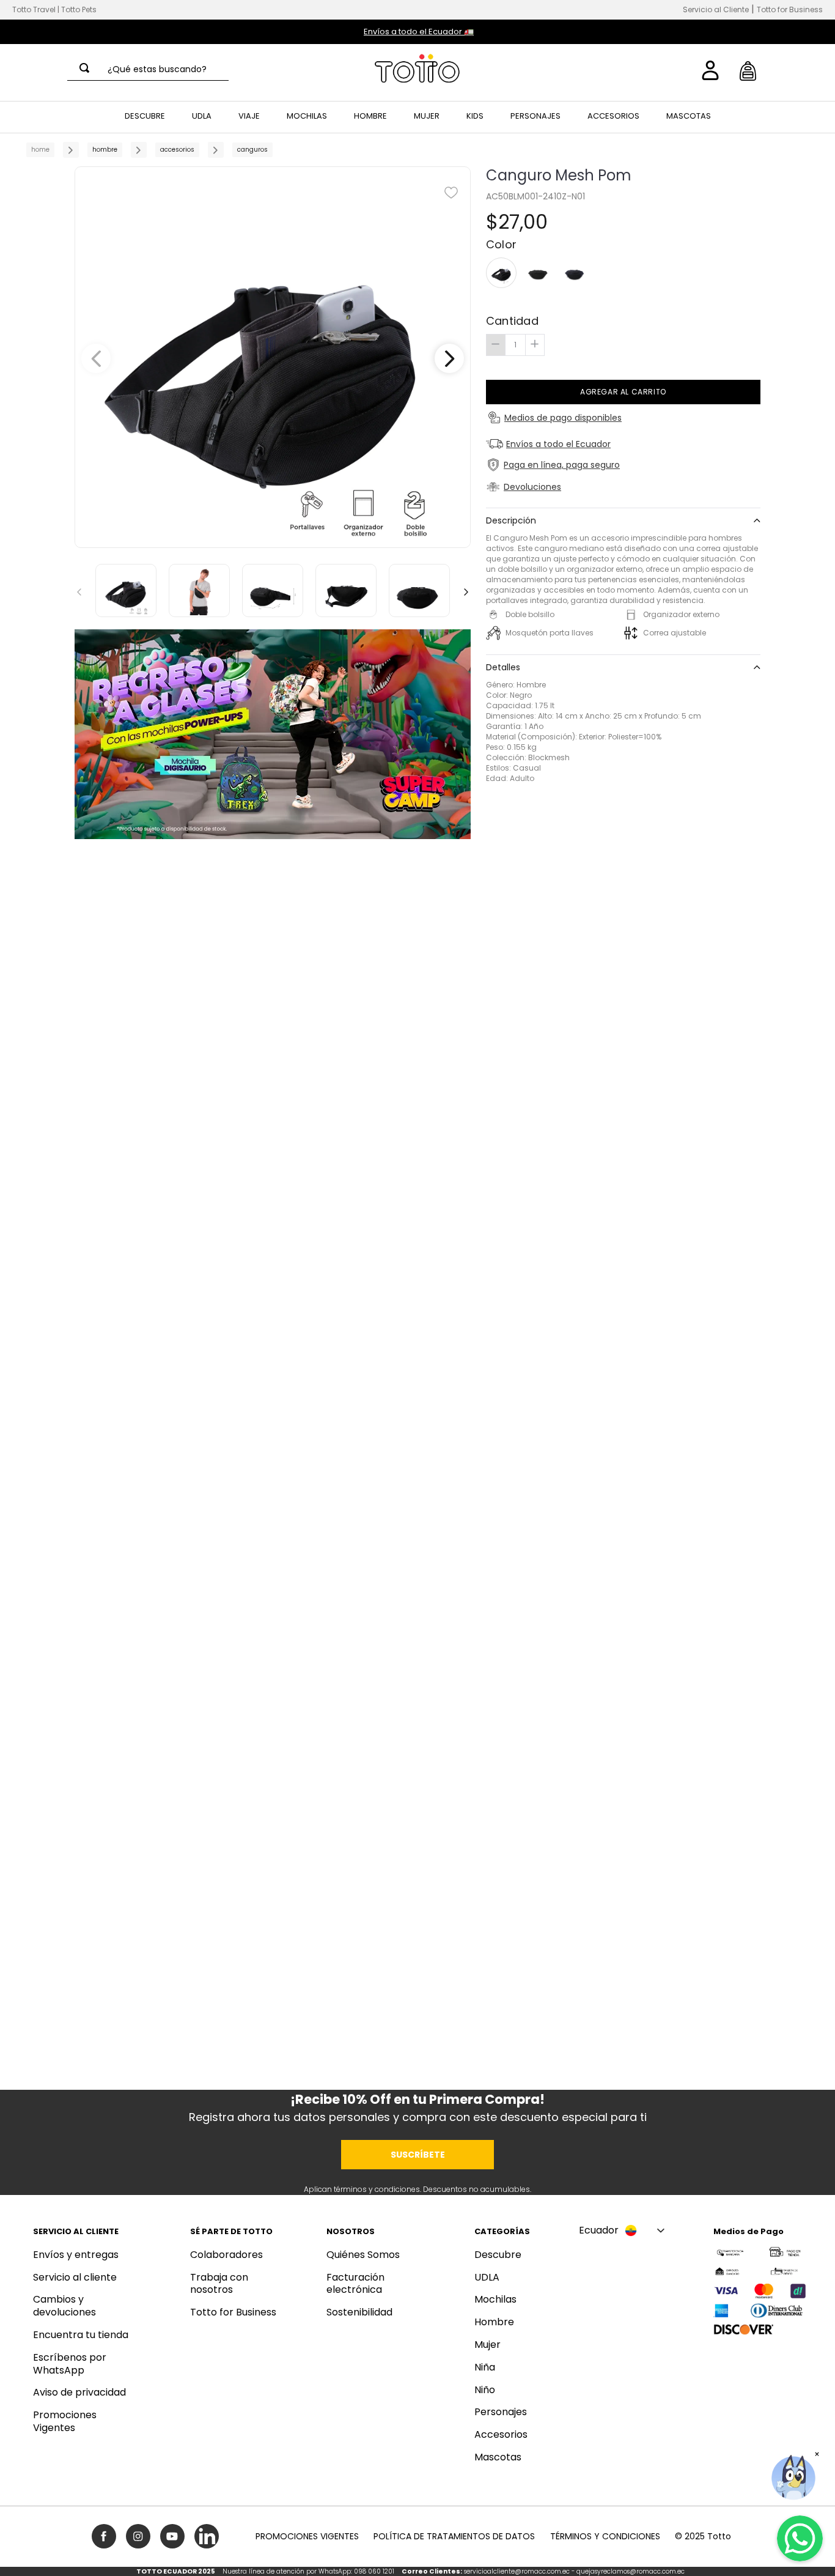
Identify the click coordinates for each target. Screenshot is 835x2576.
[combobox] (148, 69)
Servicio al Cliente (716, 9)
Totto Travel (34, 9)
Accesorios (177, 150)
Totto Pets (79, 9)
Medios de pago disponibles (563, 418)
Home (40, 150)
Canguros (252, 150)
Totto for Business (790, 9)
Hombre (105, 150)
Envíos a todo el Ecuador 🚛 (419, 31)
